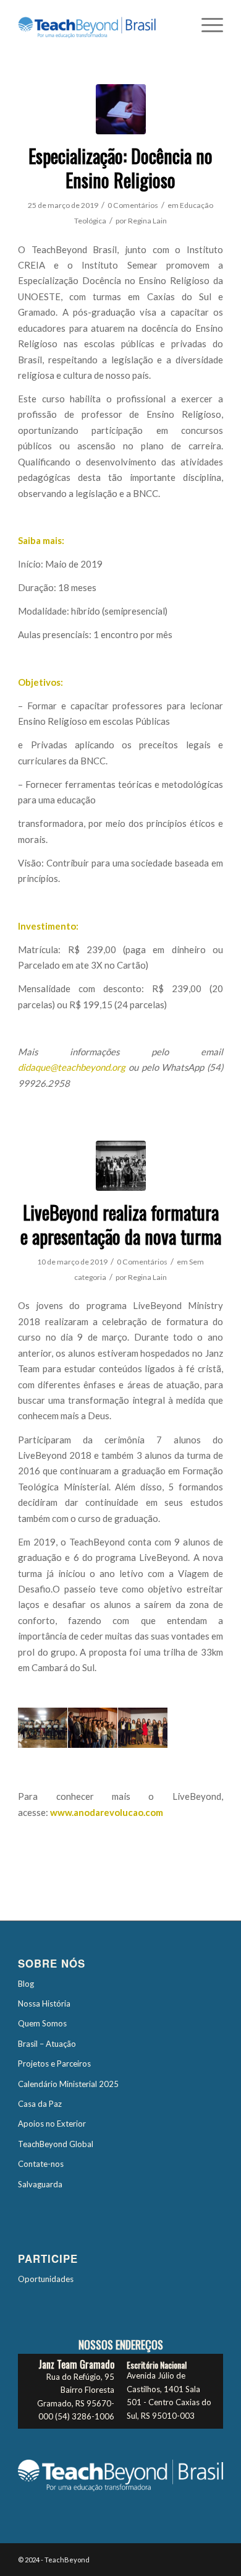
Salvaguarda (40, 2184)
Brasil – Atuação (47, 2044)
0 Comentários (133, 205)
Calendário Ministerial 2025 (68, 2084)
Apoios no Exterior (52, 2124)
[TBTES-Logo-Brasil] (100, 25)
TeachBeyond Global (56, 2144)
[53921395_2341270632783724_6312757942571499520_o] (121, 1166)
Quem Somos (42, 2023)
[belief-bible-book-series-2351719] (121, 109)
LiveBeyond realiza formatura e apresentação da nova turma (121, 1224)
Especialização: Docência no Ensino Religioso (120, 168)
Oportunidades (46, 2279)
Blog (26, 1984)
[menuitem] (206, 25)
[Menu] (206, 25)
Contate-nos (41, 2164)
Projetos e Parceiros (54, 2064)
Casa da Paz (40, 2104)
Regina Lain (147, 221)
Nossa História (44, 2003)
